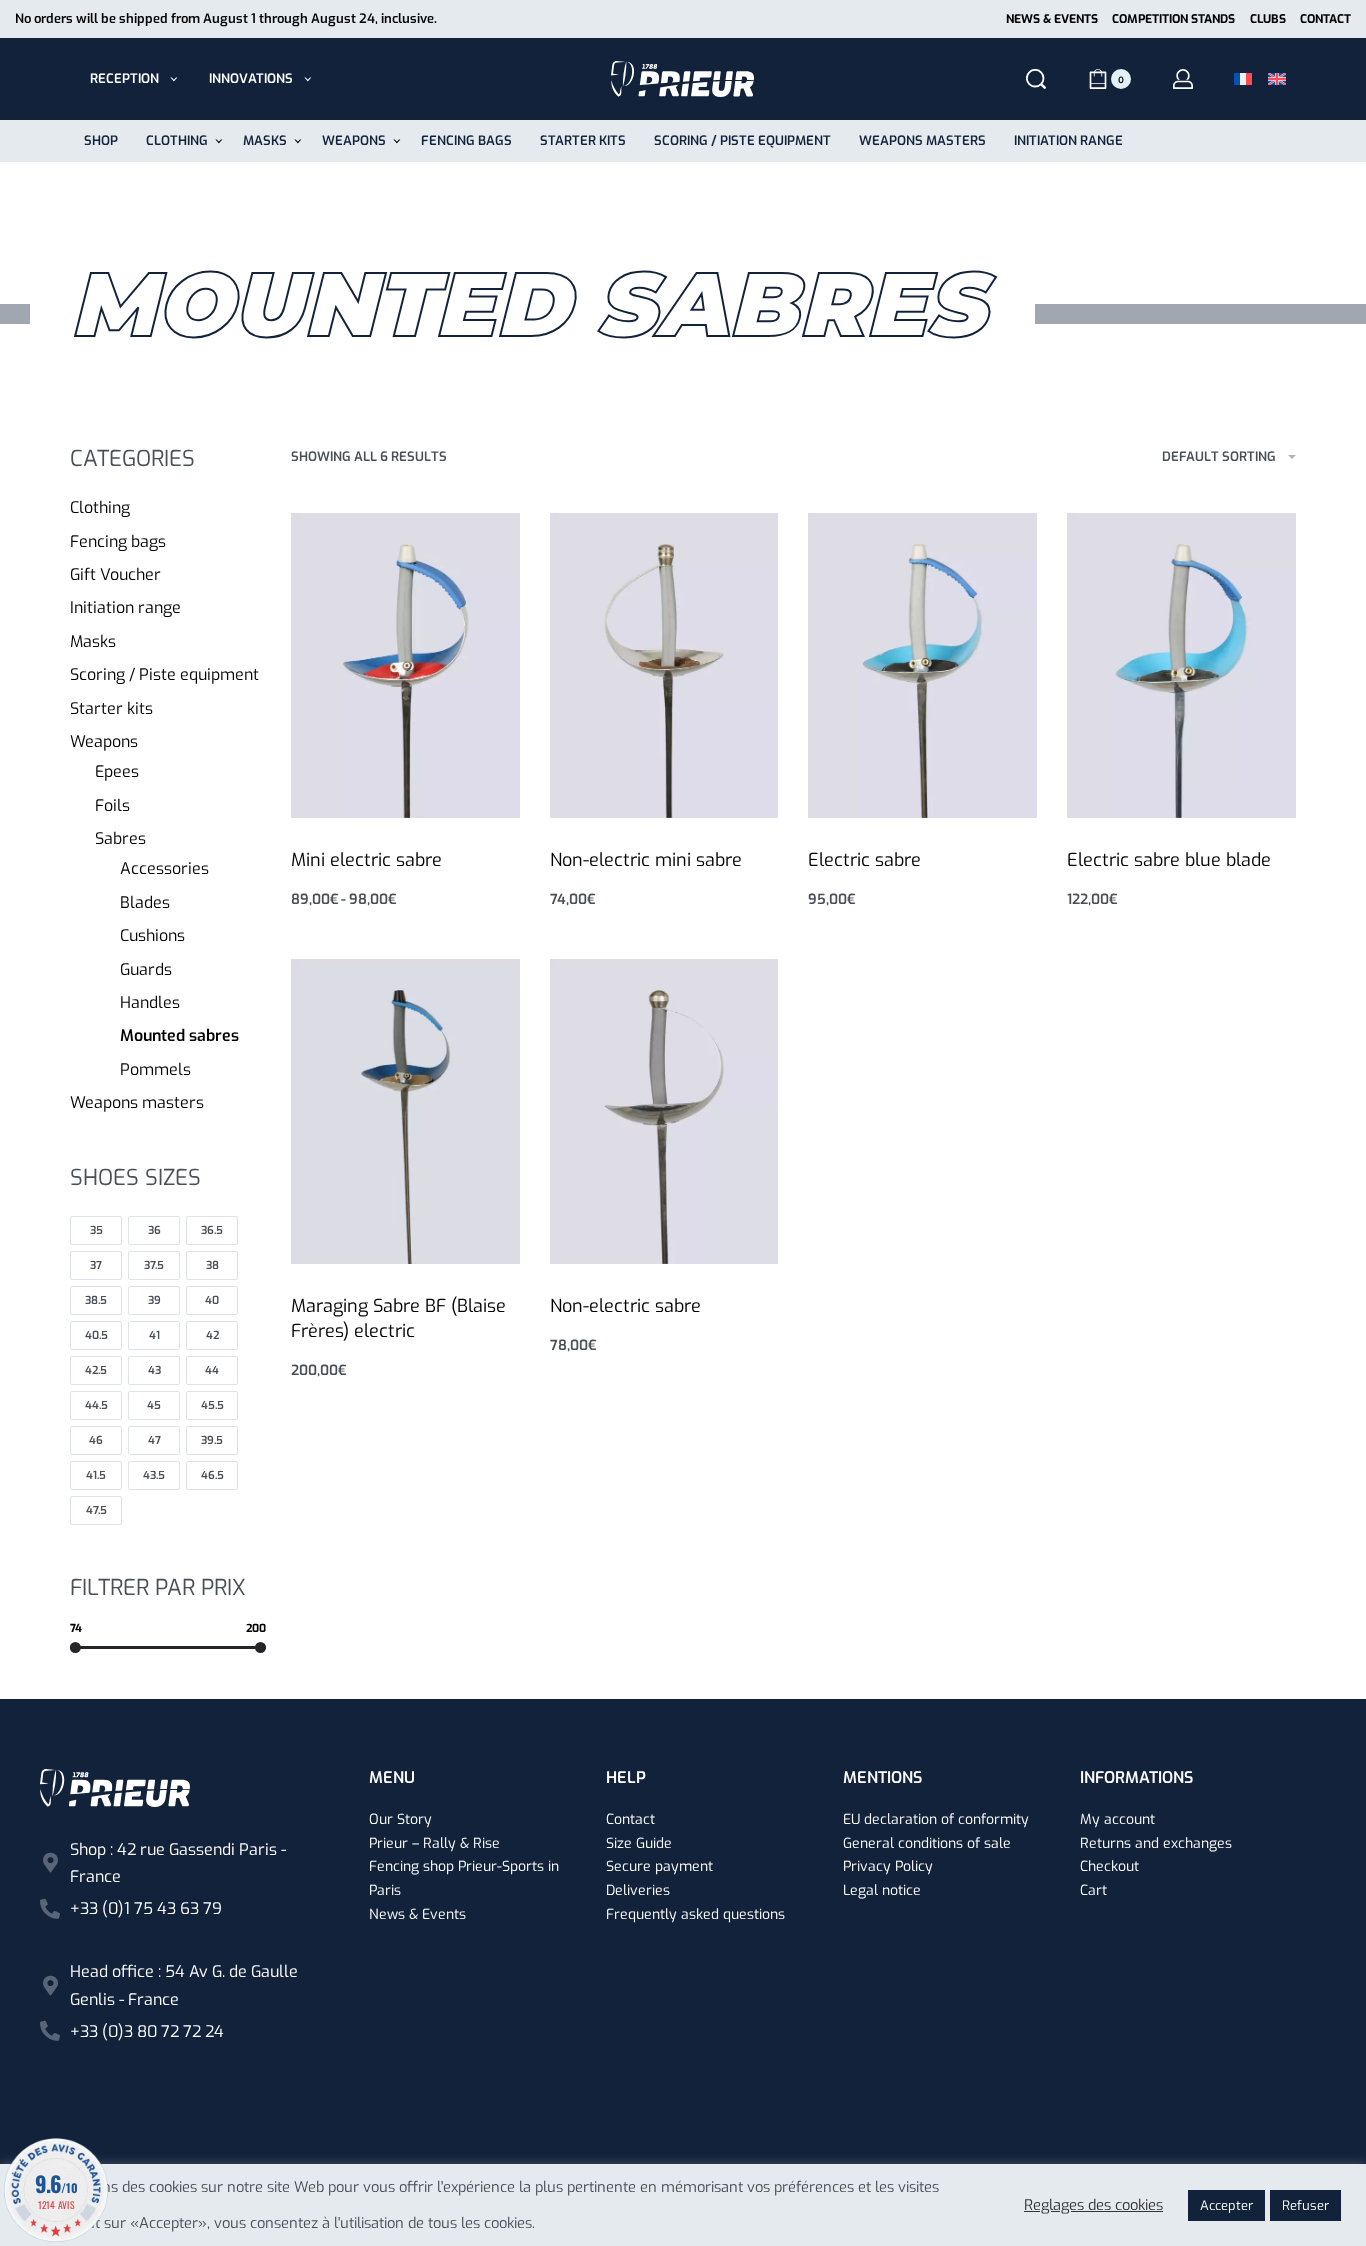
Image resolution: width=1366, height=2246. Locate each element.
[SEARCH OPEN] (1036, 79)
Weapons (104, 741)
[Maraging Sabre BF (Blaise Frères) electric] (405, 1111)
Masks (93, 641)
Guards (146, 969)
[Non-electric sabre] (664, 1111)
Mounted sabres (179, 1035)
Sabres (120, 838)
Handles (150, 1002)
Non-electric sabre (625, 1306)
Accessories (164, 868)
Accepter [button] (1226, 2205)
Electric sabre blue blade (1169, 860)
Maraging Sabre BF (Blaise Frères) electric (398, 1318)
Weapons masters (137, 1102)
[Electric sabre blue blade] (1181, 665)
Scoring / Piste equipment (164, 674)
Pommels (155, 1069)
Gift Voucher (115, 574)
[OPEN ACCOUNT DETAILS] (1183, 79)
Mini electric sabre (366, 860)
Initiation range (125, 607)
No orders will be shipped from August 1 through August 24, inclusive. (226, 18)
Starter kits (111, 708)
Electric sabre (864, 860)
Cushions (152, 935)
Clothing (100, 507)
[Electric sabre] (922, 665)
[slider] (75, 1647)
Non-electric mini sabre (646, 860)
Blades (145, 902)
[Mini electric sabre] (405, 665)
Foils (112, 805)
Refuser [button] (1305, 2205)
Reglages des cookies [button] (1093, 2205)
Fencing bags (118, 541)
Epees (117, 771)
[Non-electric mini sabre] (664, 665)
